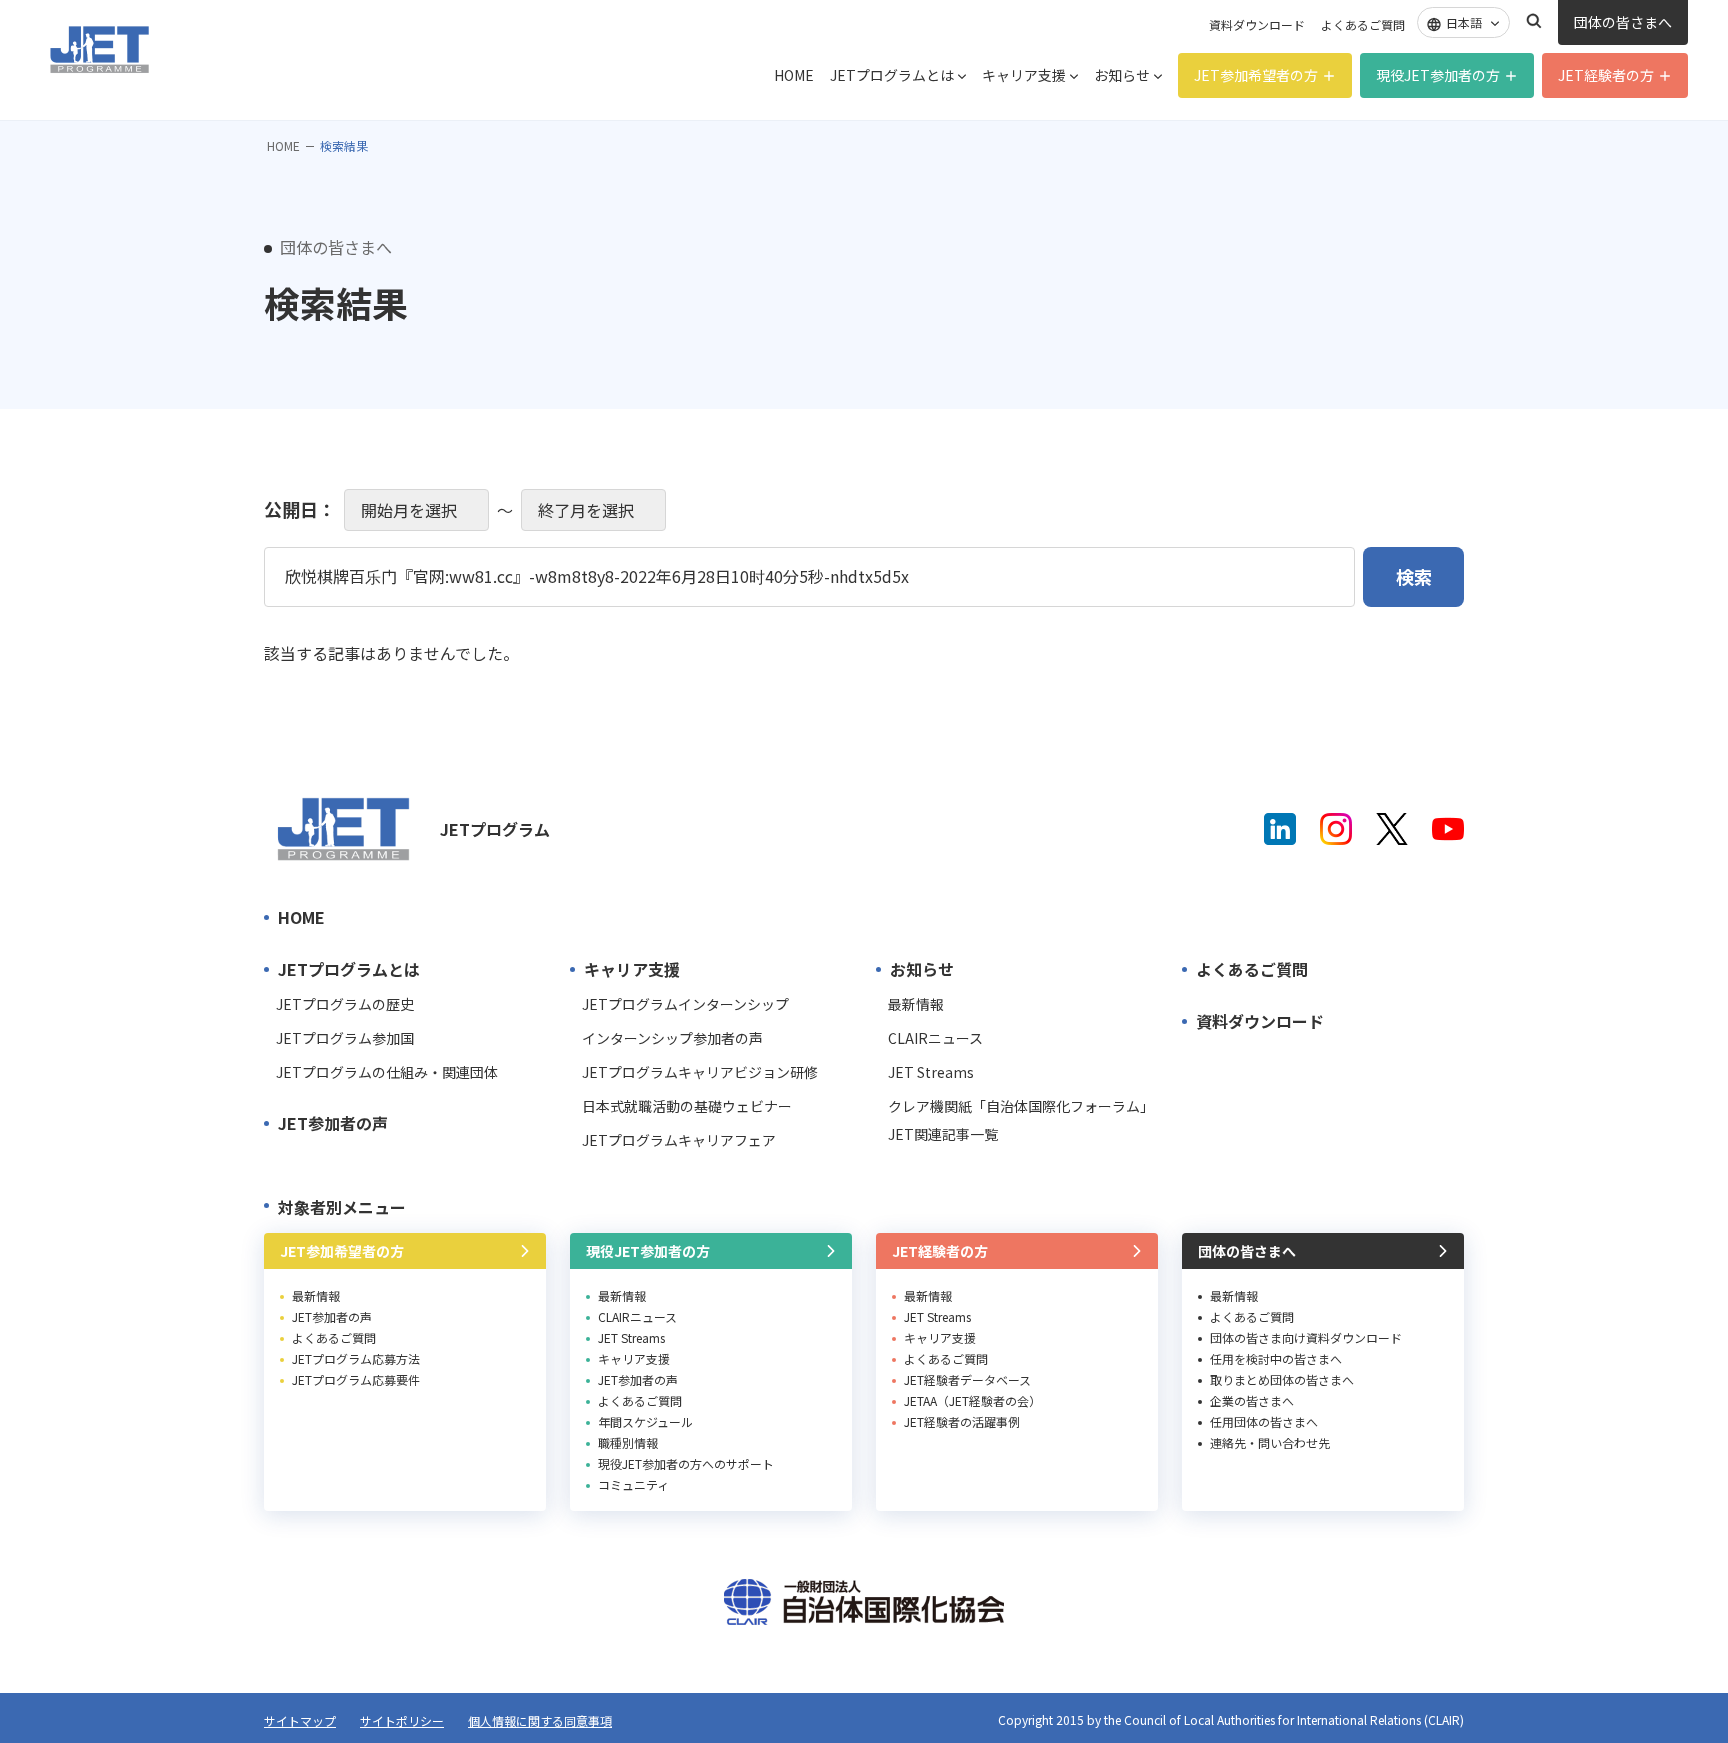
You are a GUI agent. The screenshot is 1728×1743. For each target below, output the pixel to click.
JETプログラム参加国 (345, 1038)
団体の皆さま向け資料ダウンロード (1306, 1337)
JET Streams (931, 1072)
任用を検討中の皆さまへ (1276, 1358)
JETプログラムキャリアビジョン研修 (700, 1072)
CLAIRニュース (935, 1038)
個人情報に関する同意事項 (540, 1720)
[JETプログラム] (344, 829)
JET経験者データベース (967, 1379)
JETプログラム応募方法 (356, 1358)
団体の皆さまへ (1623, 22)
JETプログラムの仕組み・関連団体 (387, 1072)
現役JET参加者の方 (1438, 75)
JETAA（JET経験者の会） (972, 1400)
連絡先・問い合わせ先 (1270, 1442)
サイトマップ (300, 1720)
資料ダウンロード (1257, 24)
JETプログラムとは (892, 75)
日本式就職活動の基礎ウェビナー (687, 1106)
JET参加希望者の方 (1256, 75)
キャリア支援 (1024, 75)
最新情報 (916, 1004)
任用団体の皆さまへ (1264, 1421)
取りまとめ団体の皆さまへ (1282, 1379)
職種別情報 (628, 1442)
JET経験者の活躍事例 (962, 1421)
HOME (794, 75)
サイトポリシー (402, 1720)
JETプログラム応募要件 (356, 1379)
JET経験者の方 (1606, 75)
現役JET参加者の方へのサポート (686, 1463)
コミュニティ (633, 1484)
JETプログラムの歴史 (345, 1004)
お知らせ (1122, 75)
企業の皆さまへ (1252, 1400)
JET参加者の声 (333, 1123)
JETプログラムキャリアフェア (679, 1140)
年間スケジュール (645, 1421)
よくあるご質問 (1363, 24)
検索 (1534, 21)
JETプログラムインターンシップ (685, 1004)
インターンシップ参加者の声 (672, 1038)
